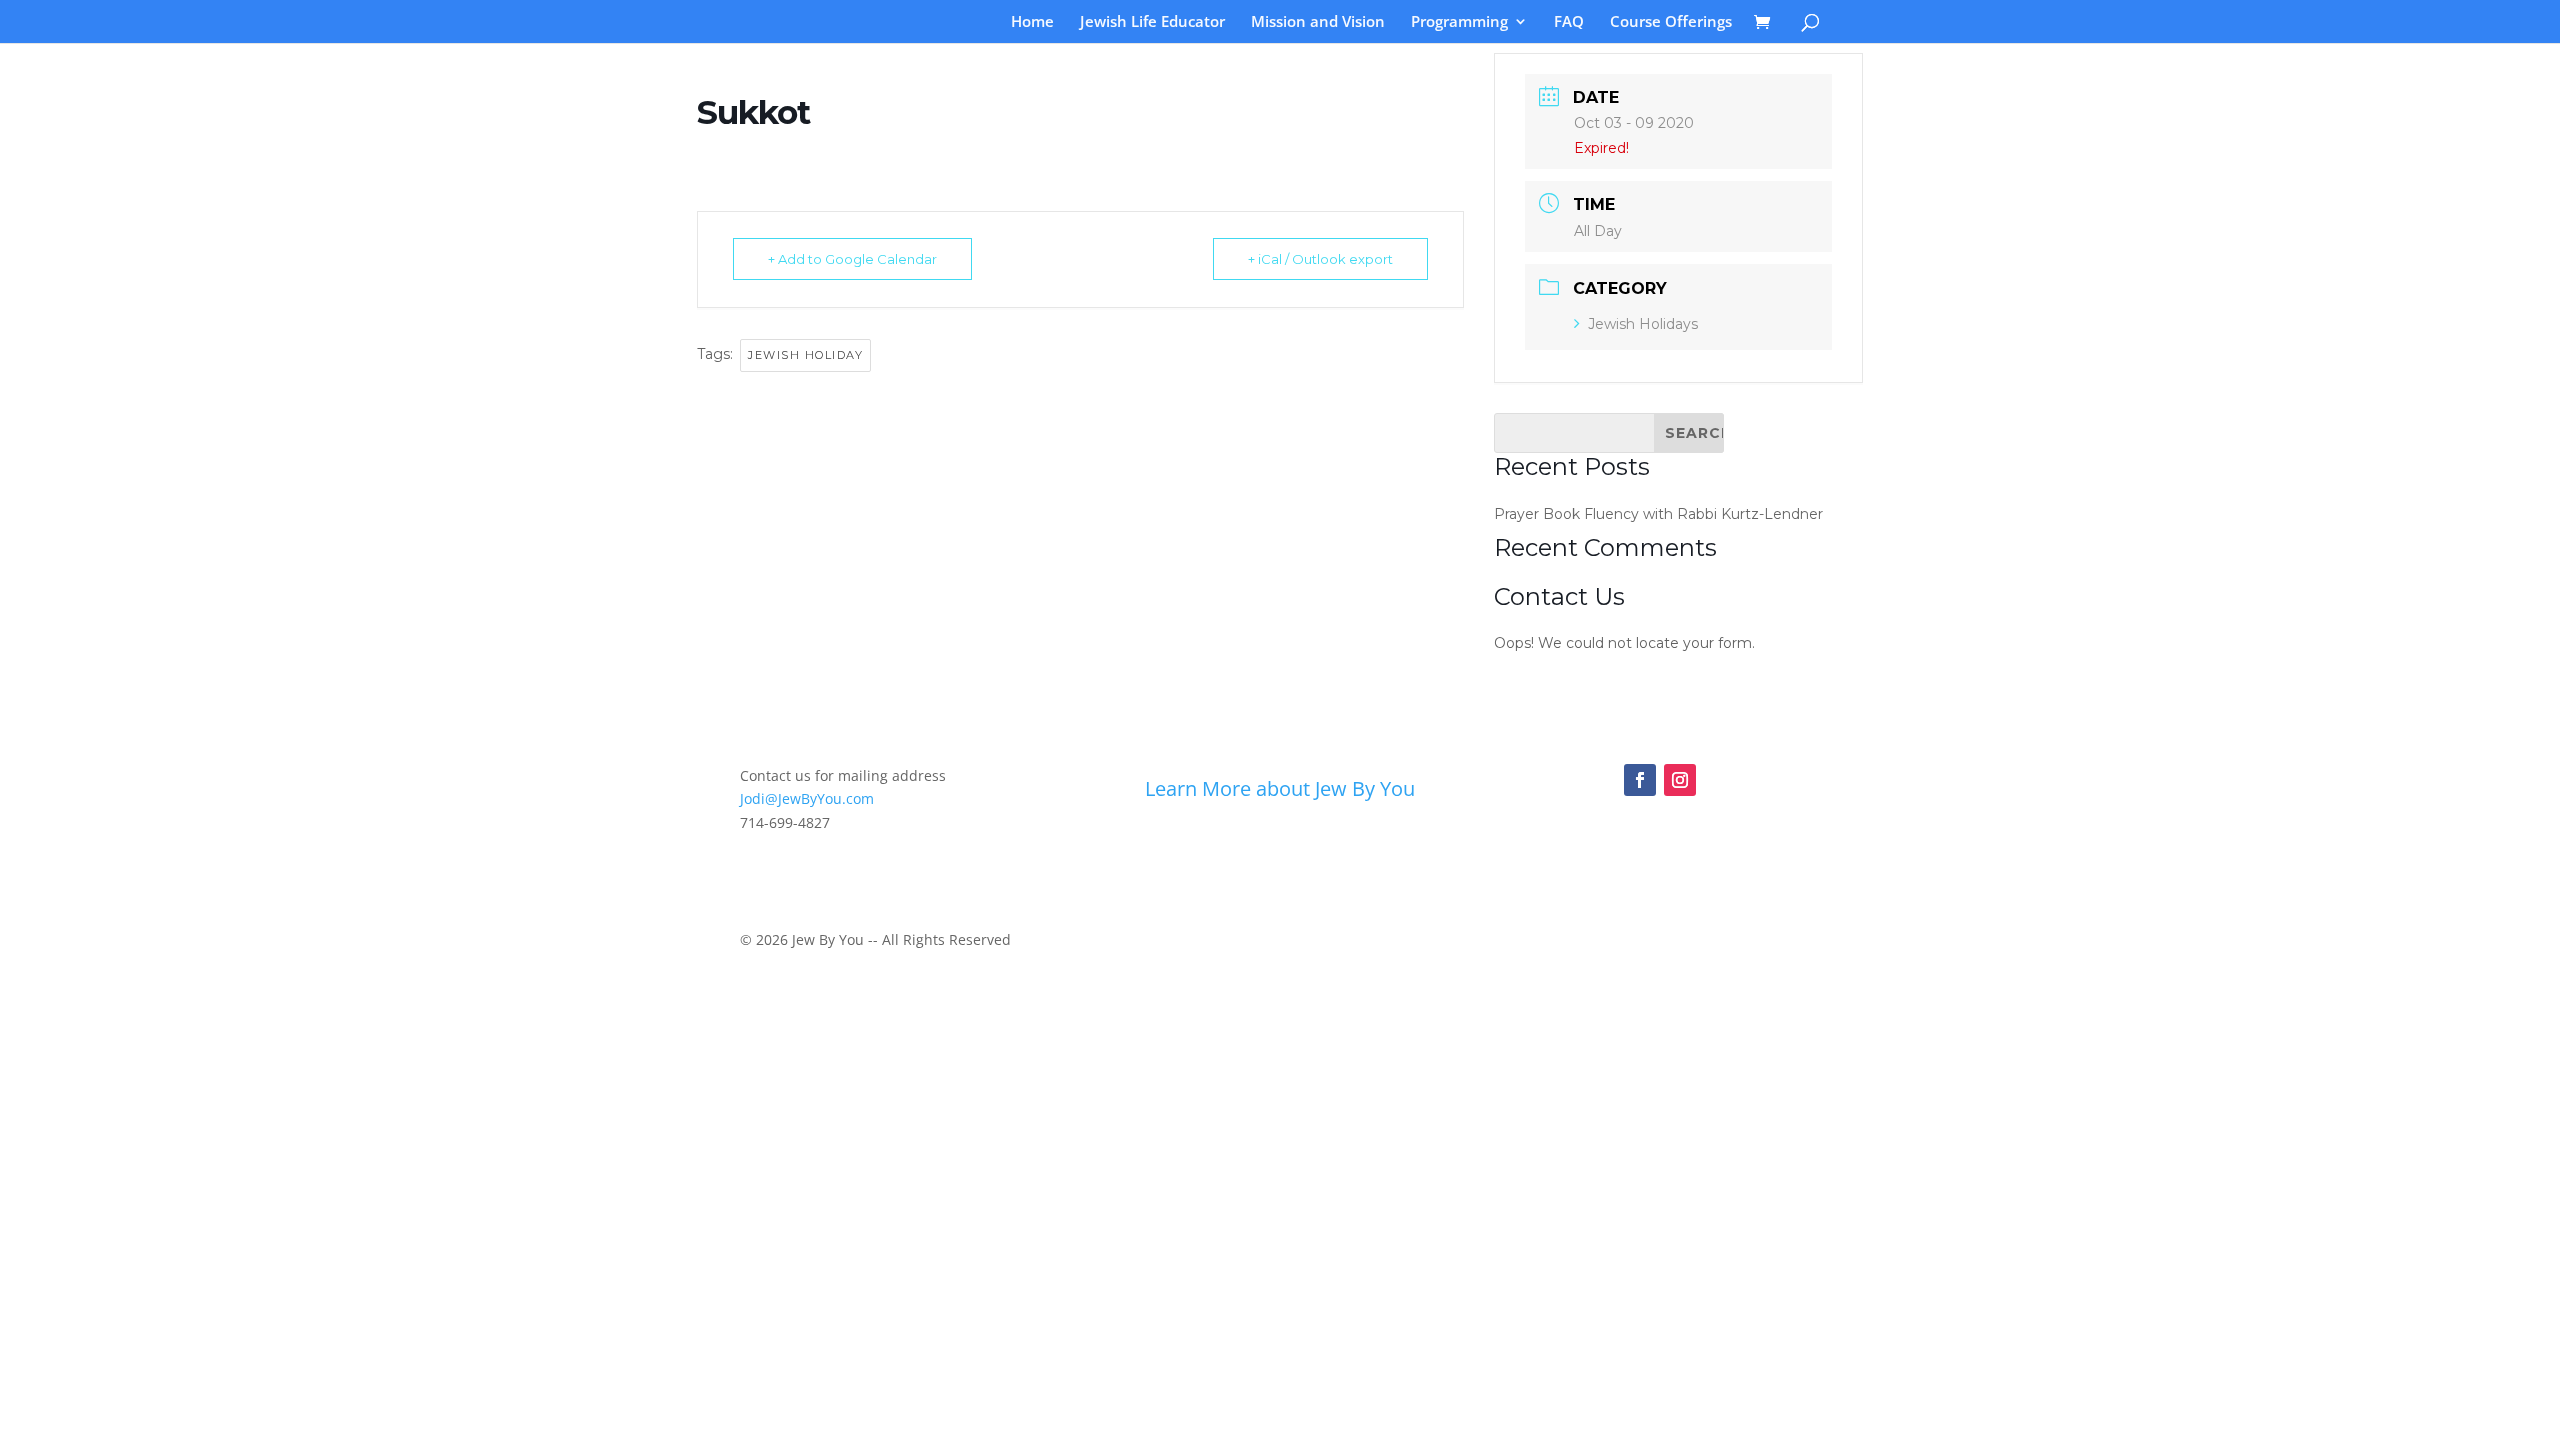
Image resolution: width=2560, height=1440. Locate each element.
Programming (1459, 22)
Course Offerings (1671, 22)
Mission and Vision (1318, 22)
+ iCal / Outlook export (1320, 259)
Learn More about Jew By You (1280, 788)
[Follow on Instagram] (1680, 780)
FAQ (1569, 22)
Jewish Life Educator (1152, 22)
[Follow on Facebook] (1640, 780)
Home (1032, 22)
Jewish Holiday (805, 355)
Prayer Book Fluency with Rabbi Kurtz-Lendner (1658, 514)
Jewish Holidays (1643, 324)
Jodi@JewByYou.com (807, 798)
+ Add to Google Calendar (852, 259)
